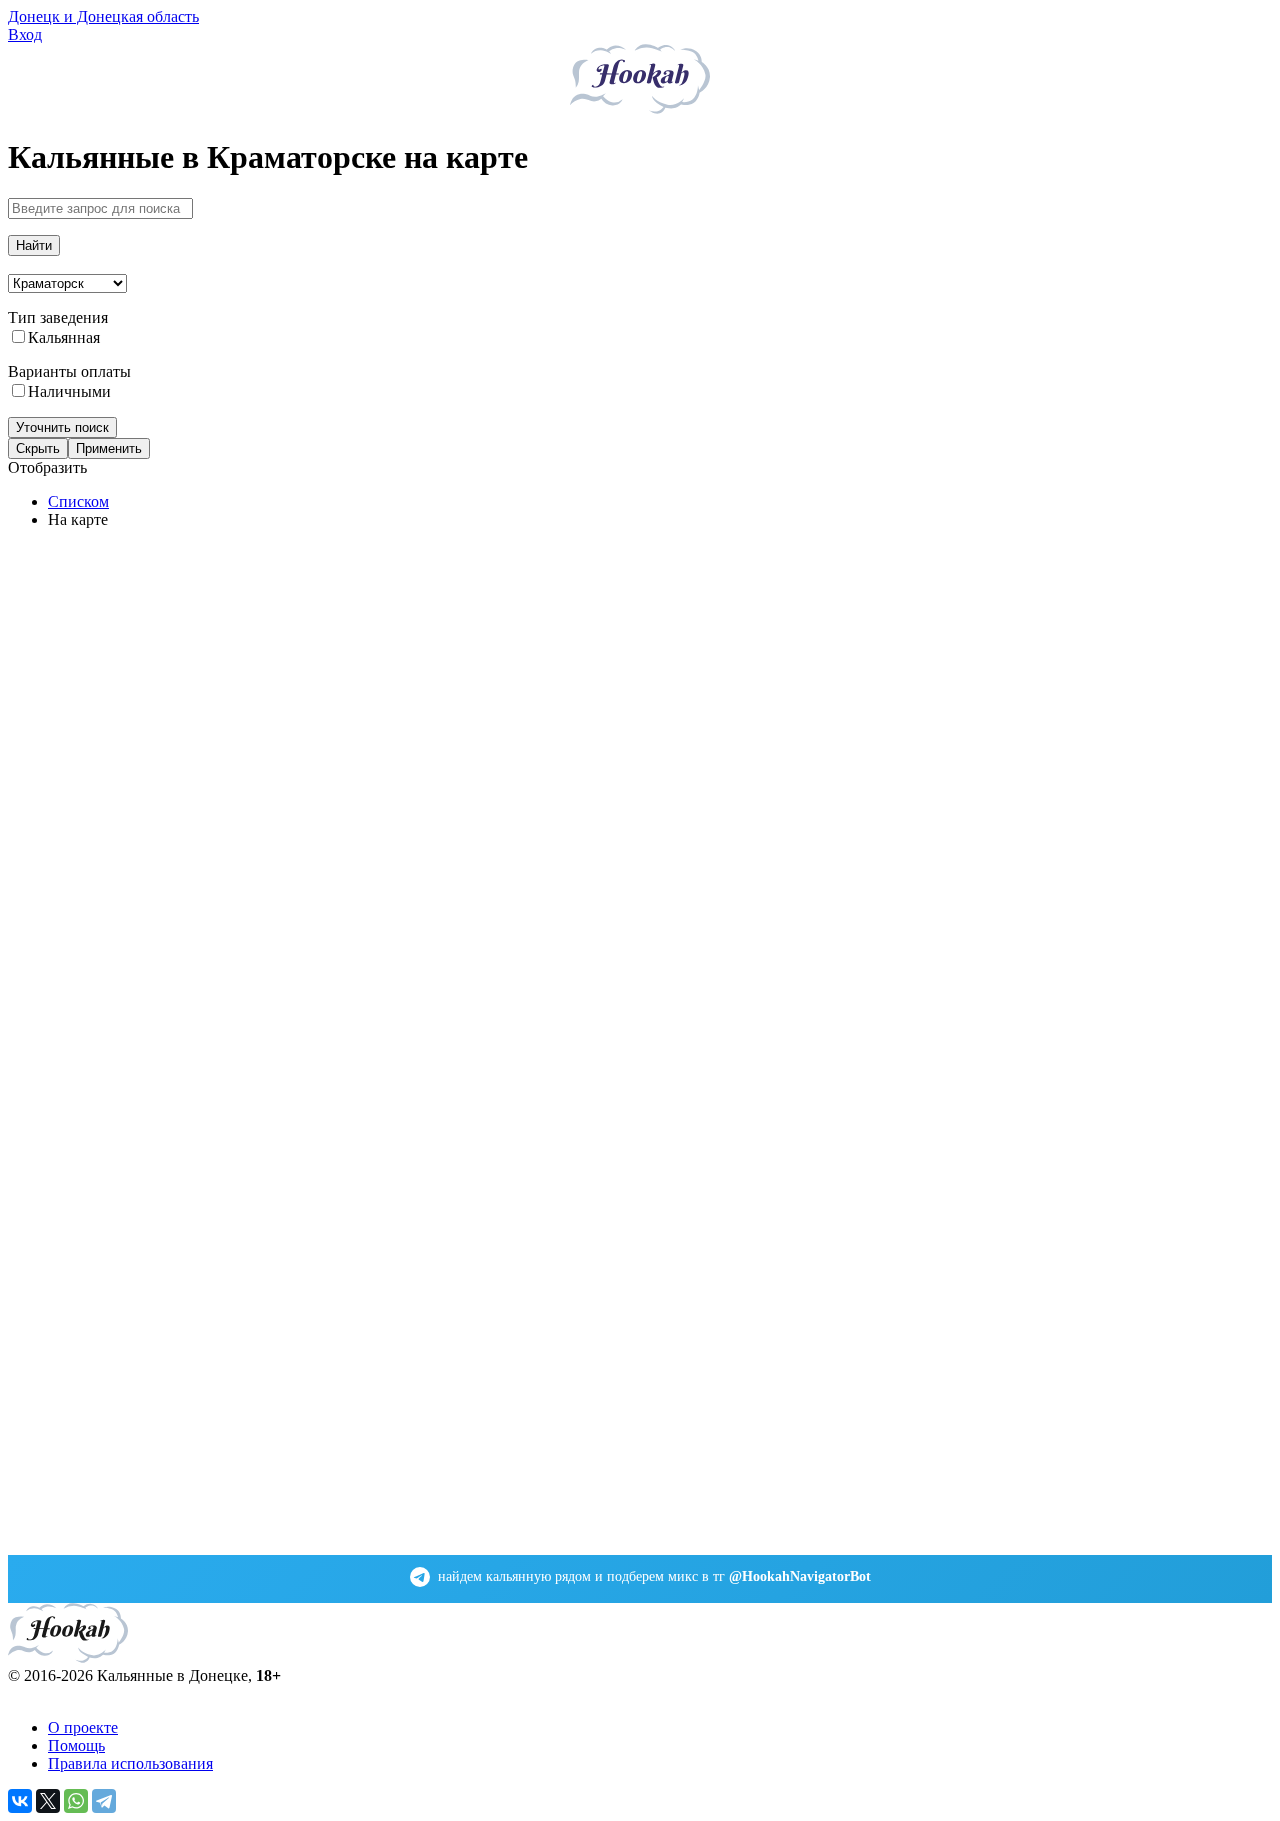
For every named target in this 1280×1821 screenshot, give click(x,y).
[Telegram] (104, 1801)
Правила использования (130, 1763)
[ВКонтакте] (20, 1801)
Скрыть (38, 448)
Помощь (76, 1745)
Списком (78, 501)
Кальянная (64, 337)
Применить (109, 448)
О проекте (83, 1727)
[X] (48, 1801)
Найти (34, 245)
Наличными (69, 391)
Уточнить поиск (62, 427)
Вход (25, 34)
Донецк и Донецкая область (103, 16)
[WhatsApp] (76, 1801)
